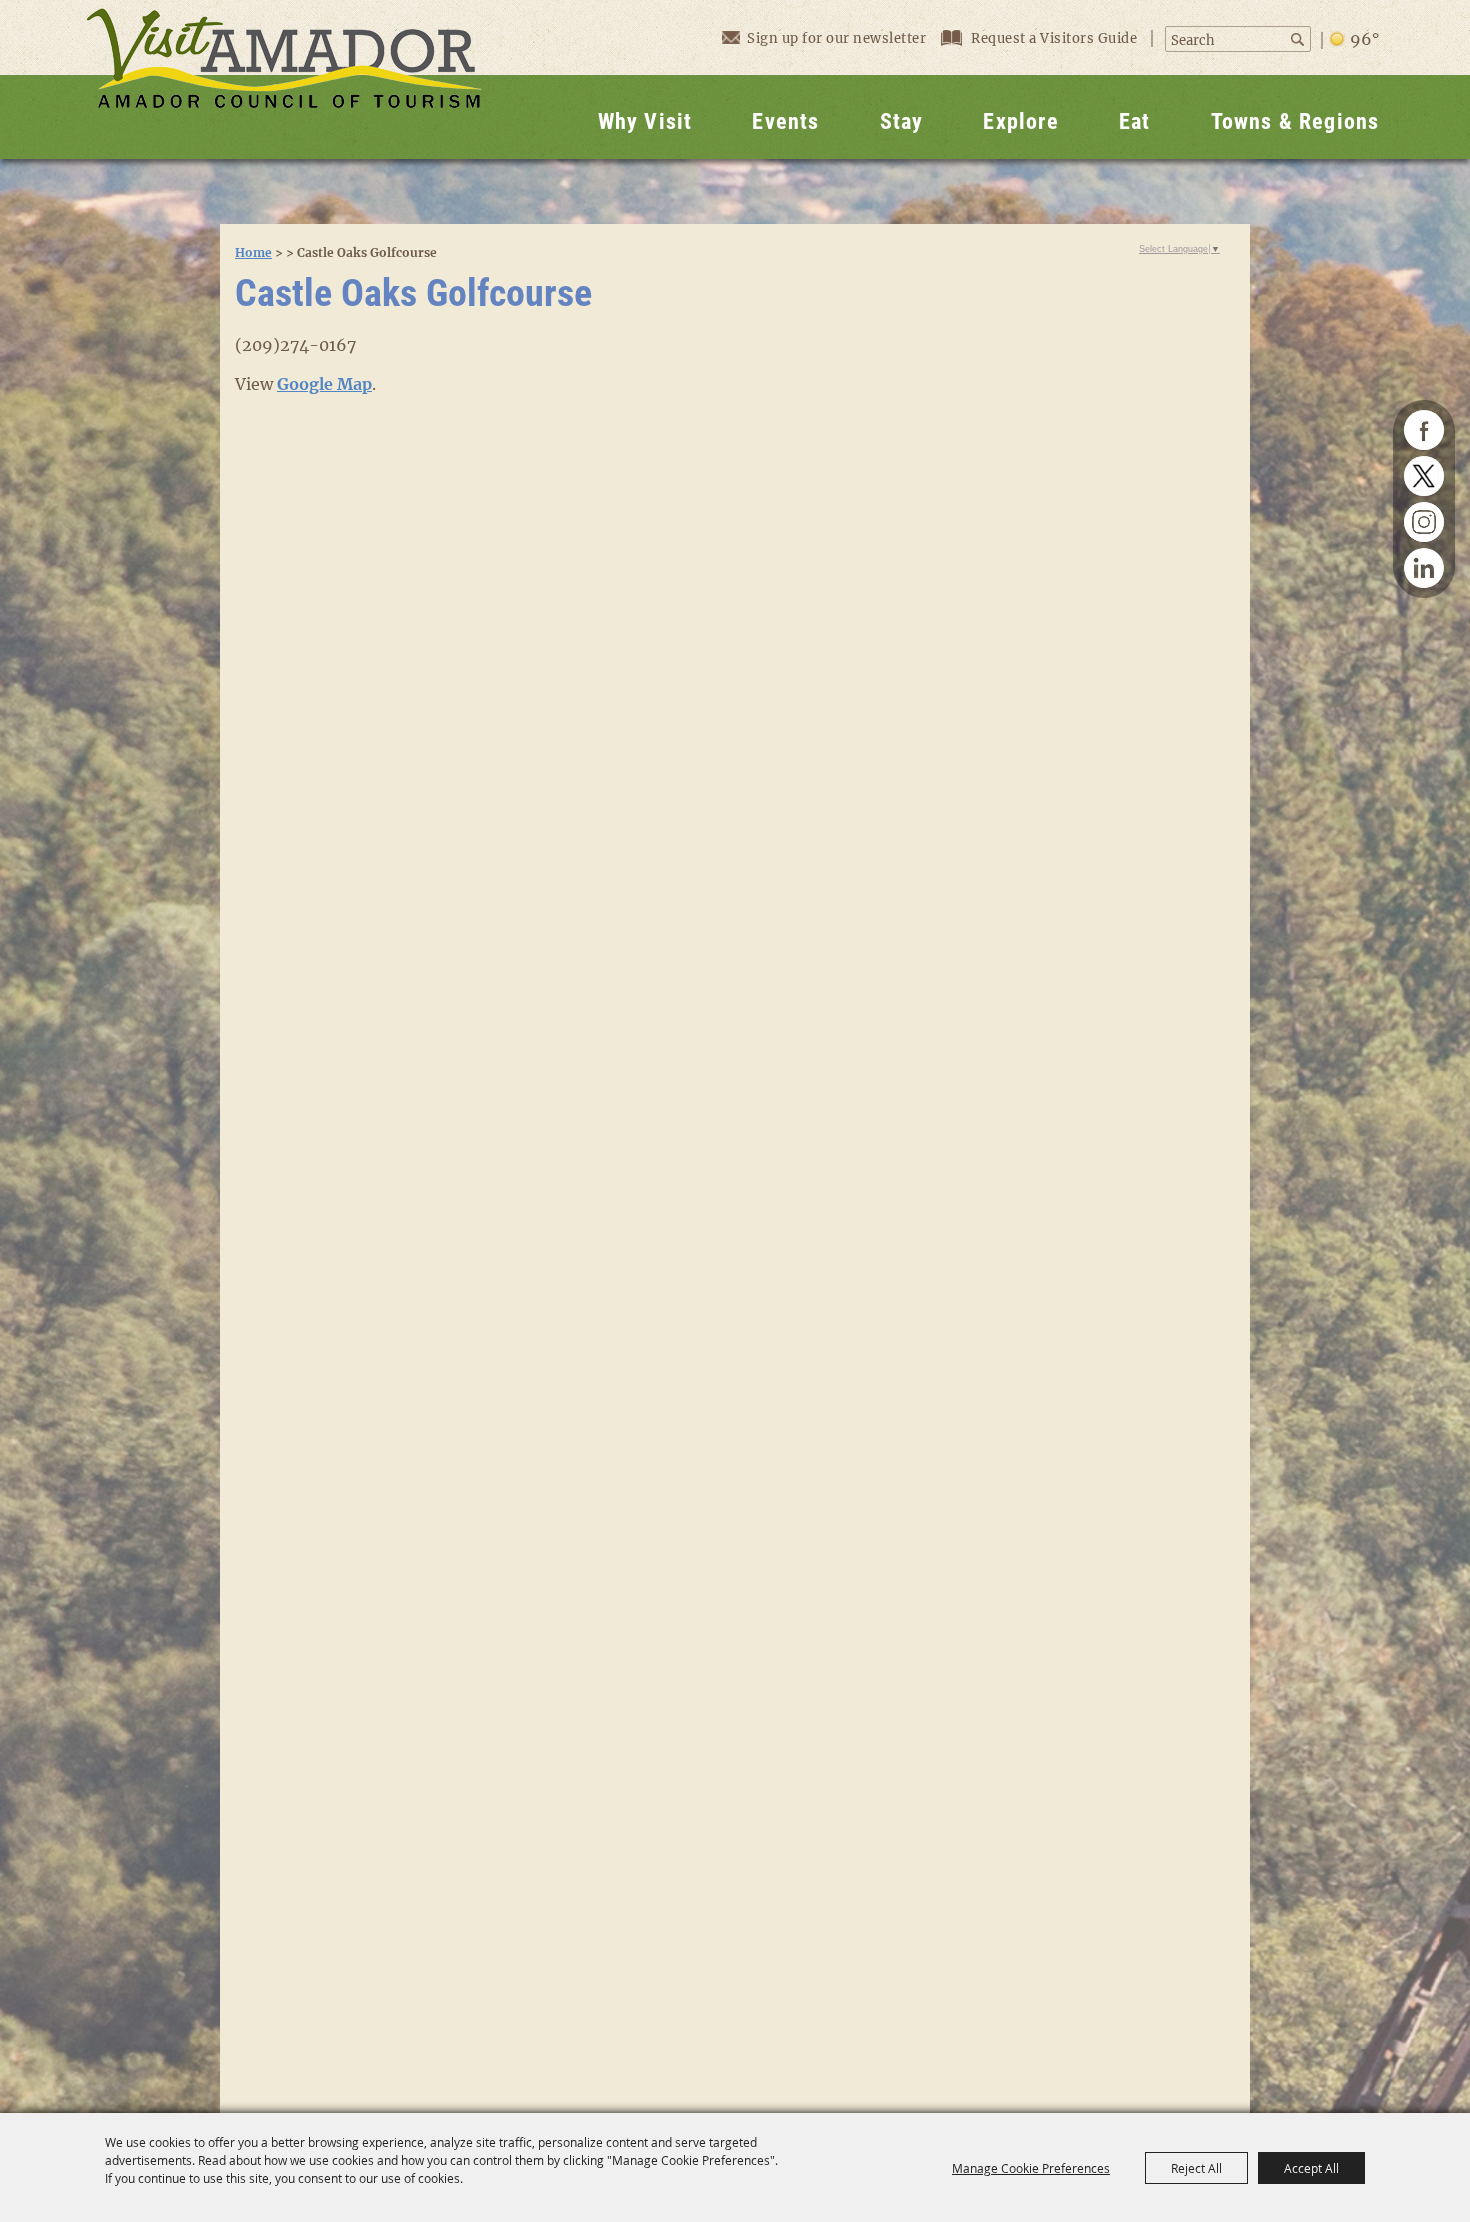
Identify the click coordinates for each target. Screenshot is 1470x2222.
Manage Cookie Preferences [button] (1031, 2168)
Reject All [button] (1196, 2168)
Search (1299, 39)
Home (253, 252)
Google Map (324, 384)
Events (785, 121)
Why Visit (645, 121)
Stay (902, 121)
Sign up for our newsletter (836, 38)
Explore (1020, 121)
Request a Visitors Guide (1056, 38)
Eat (1135, 121)
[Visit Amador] (284, 79)
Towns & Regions (1295, 121)
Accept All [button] (1311, 2168)
